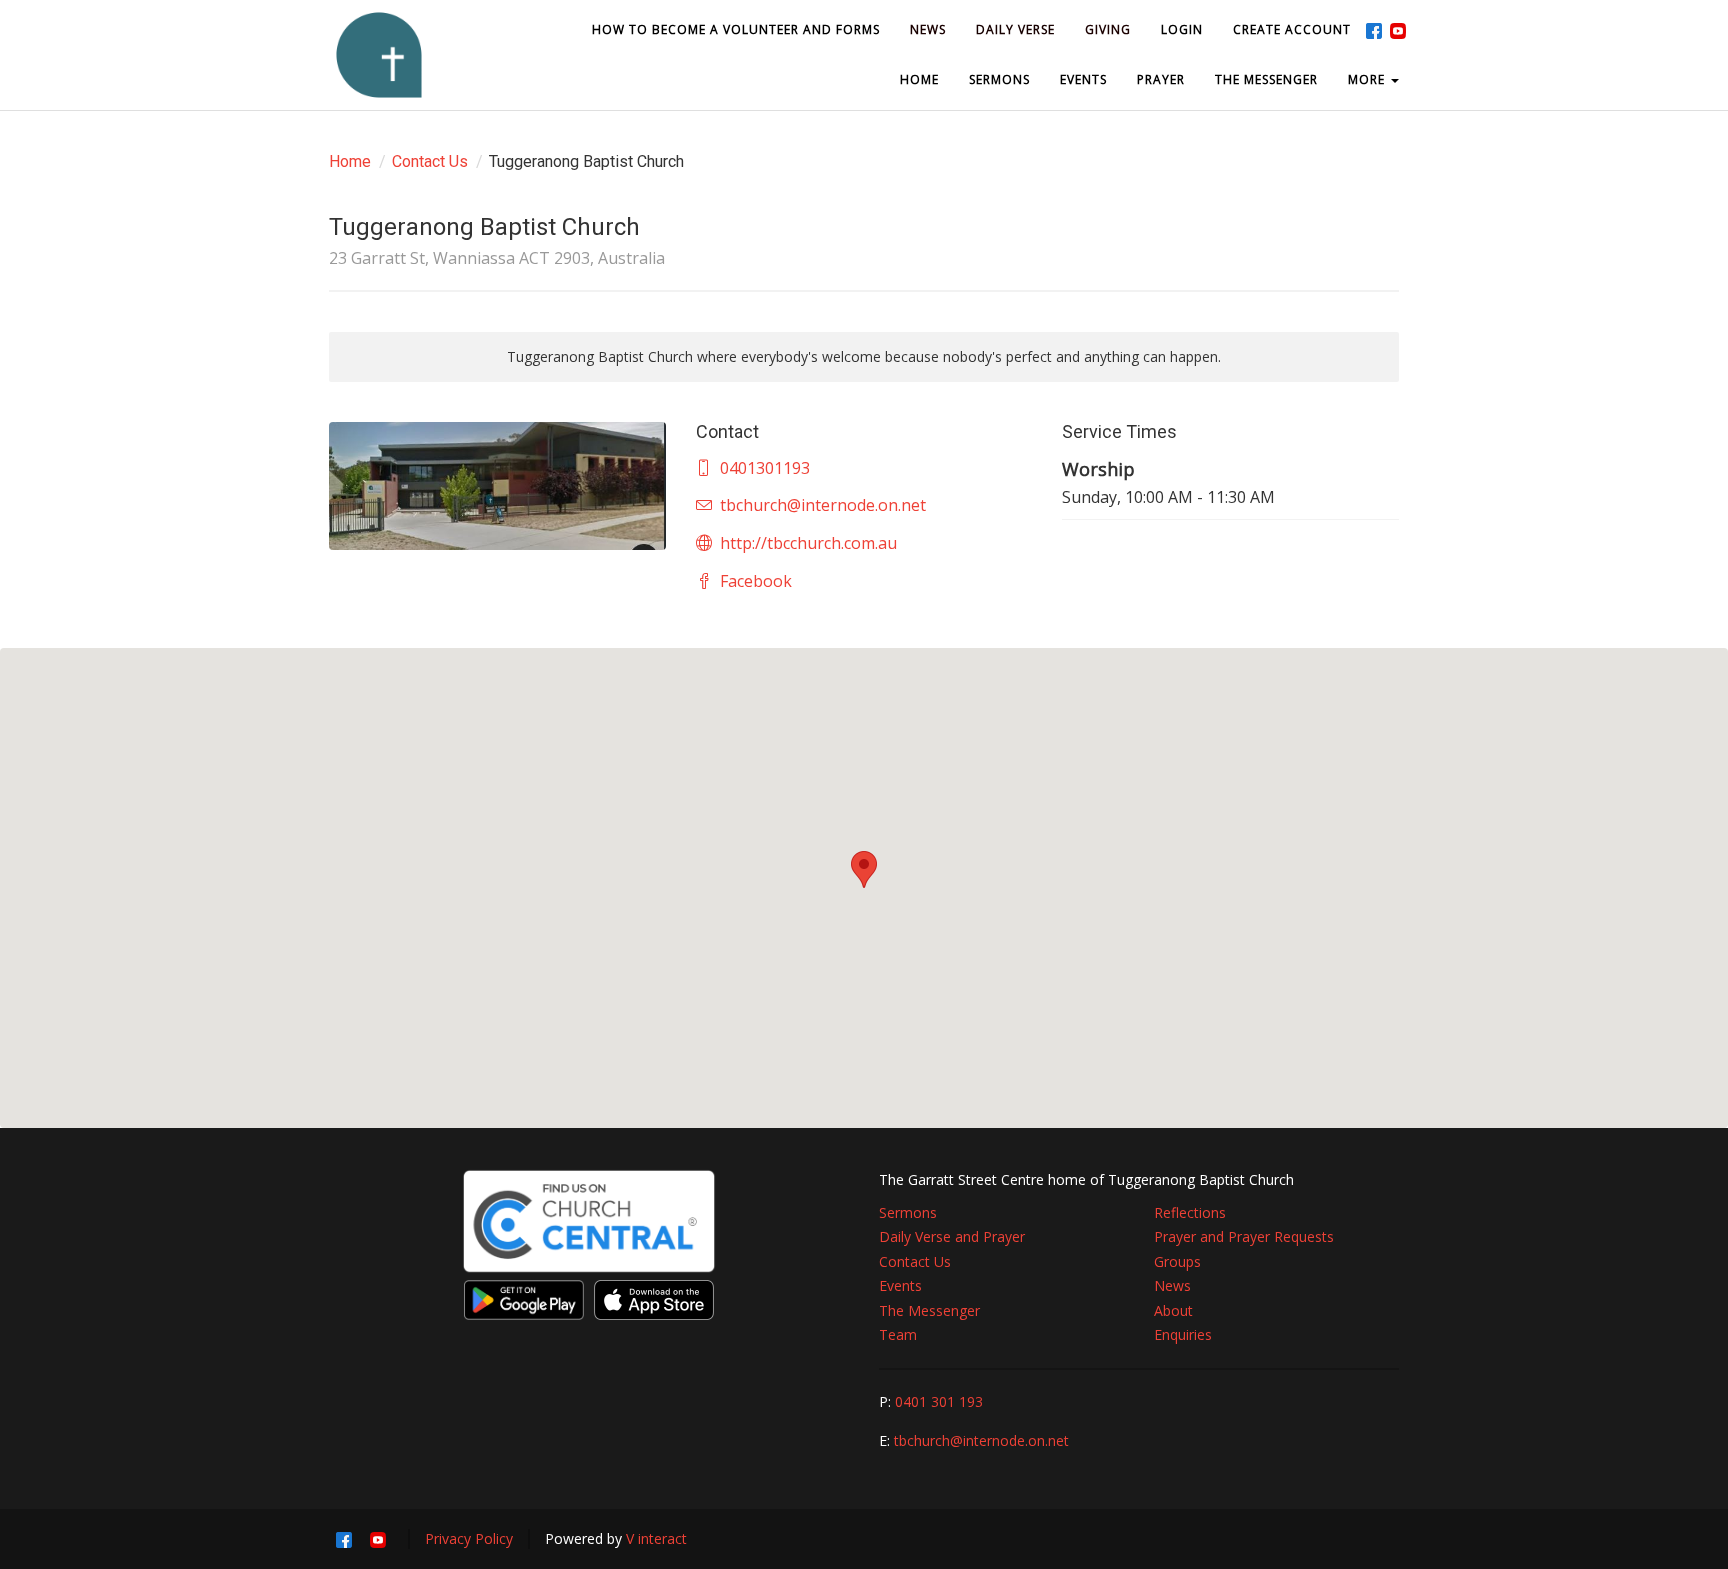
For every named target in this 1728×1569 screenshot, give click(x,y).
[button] (864, 869)
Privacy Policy (469, 1538)
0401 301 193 (939, 1401)
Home (350, 161)
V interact (656, 1538)
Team (898, 1334)
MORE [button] (1368, 79)
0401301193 (765, 468)
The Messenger (929, 1310)
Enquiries (1183, 1334)
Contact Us (430, 161)
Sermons (908, 1212)
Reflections (1190, 1212)
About (1173, 1310)
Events (900, 1285)
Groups (1177, 1261)
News (1172, 1285)
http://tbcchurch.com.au (808, 543)
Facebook (756, 581)
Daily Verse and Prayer (952, 1236)
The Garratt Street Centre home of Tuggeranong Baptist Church (1086, 1179)
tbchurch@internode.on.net (823, 505)
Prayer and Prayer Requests (1244, 1236)
